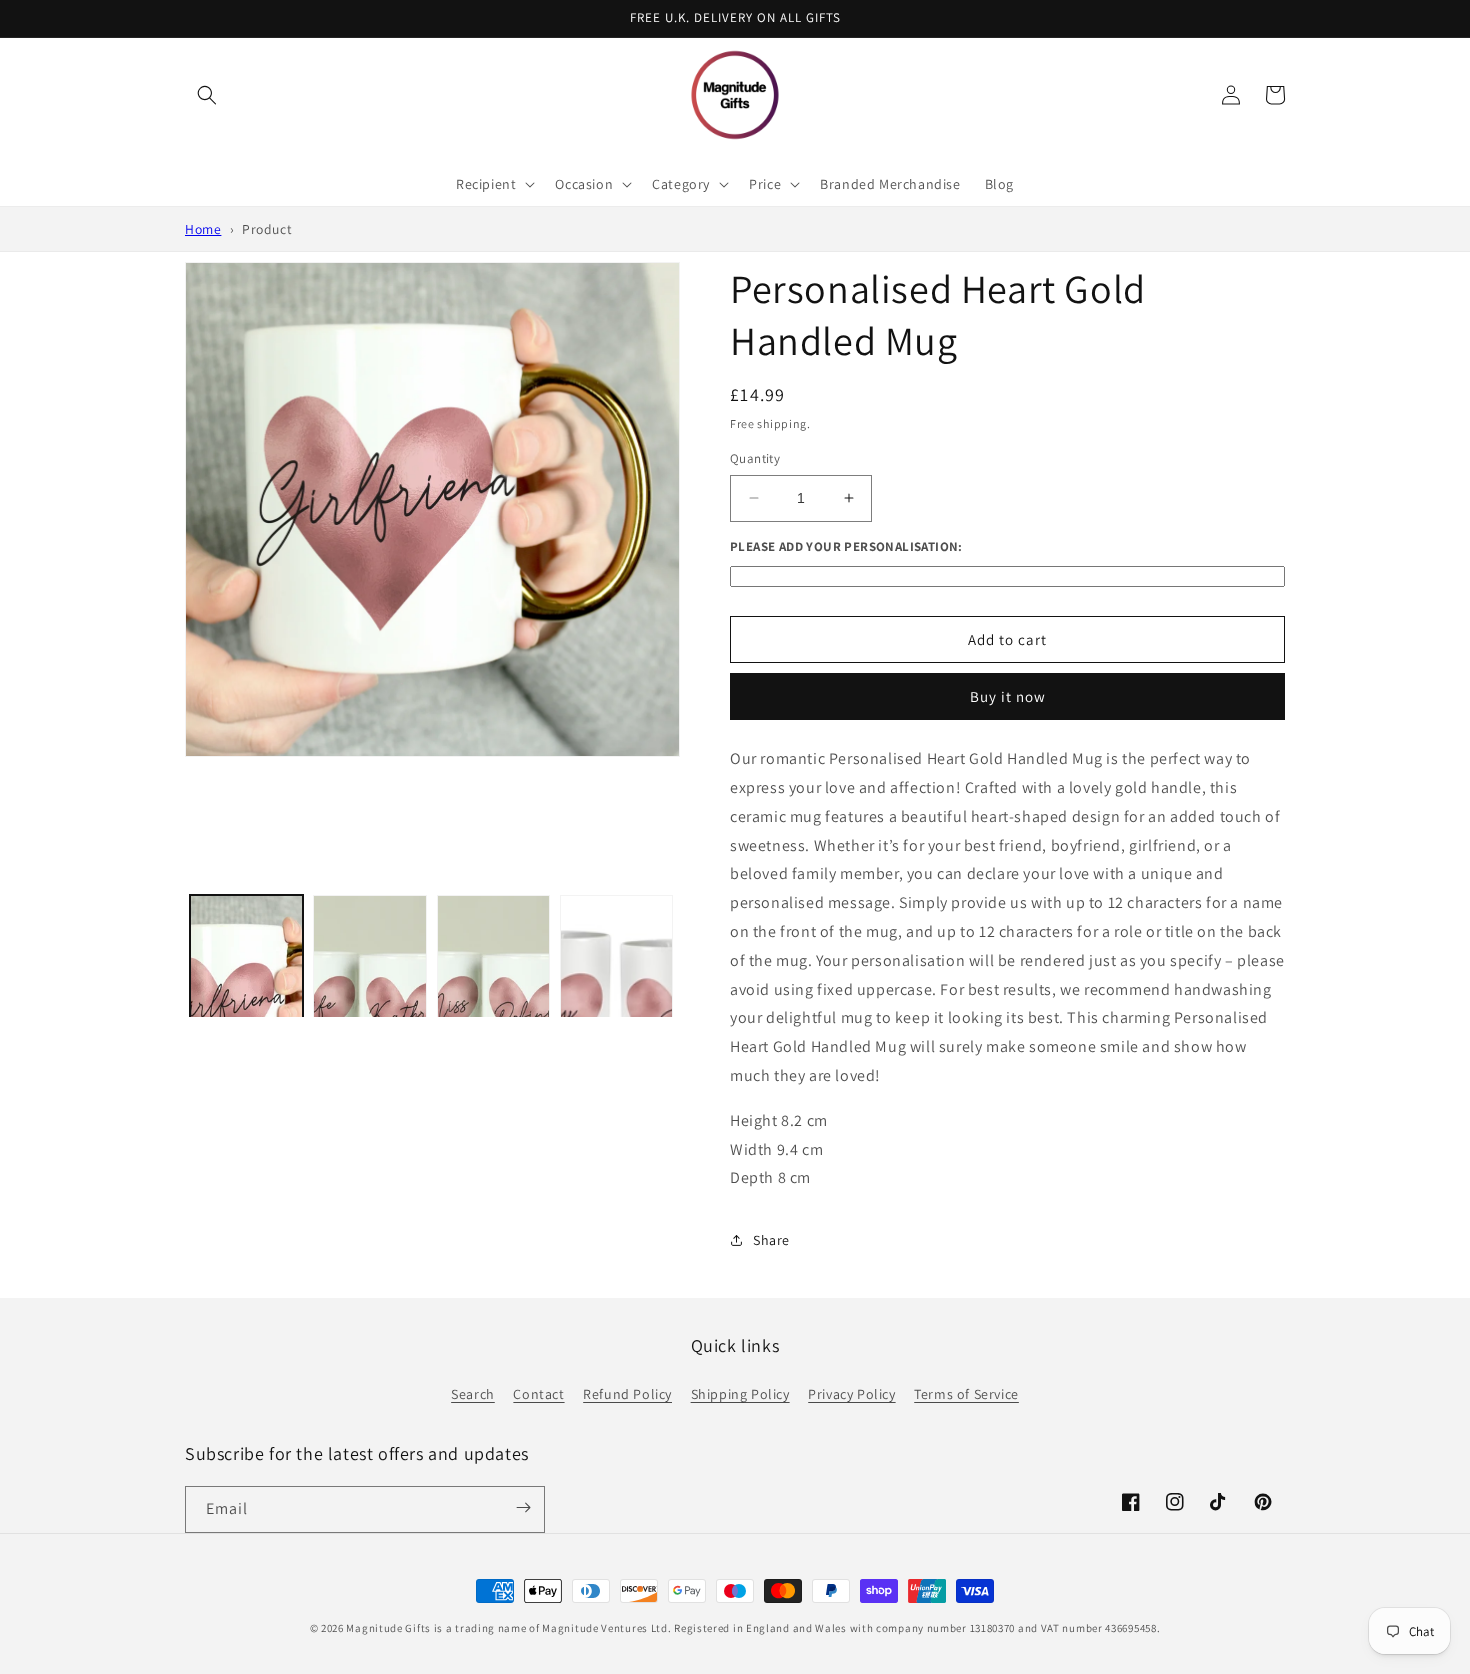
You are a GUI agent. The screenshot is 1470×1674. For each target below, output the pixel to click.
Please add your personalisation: (846, 546)
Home (203, 229)
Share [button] (771, 1240)
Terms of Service (966, 1394)
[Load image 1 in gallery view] (246, 1010)
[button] (207, 95)
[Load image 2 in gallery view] (369, 1010)
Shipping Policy (740, 1394)
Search (473, 1394)
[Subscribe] (523, 1508)
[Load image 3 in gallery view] (493, 1010)
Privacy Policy (851, 1394)
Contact (538, 1394)
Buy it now (1008, 696)
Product (267, 229)
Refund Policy (627, 1394)
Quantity (755, 458)
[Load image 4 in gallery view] (616, 1010)
